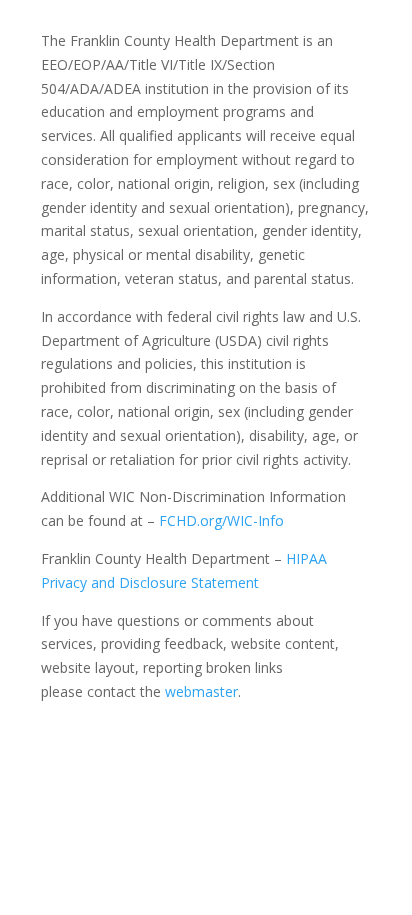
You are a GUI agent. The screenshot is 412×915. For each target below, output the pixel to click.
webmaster (201, 691)
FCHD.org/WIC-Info (221, 520)
